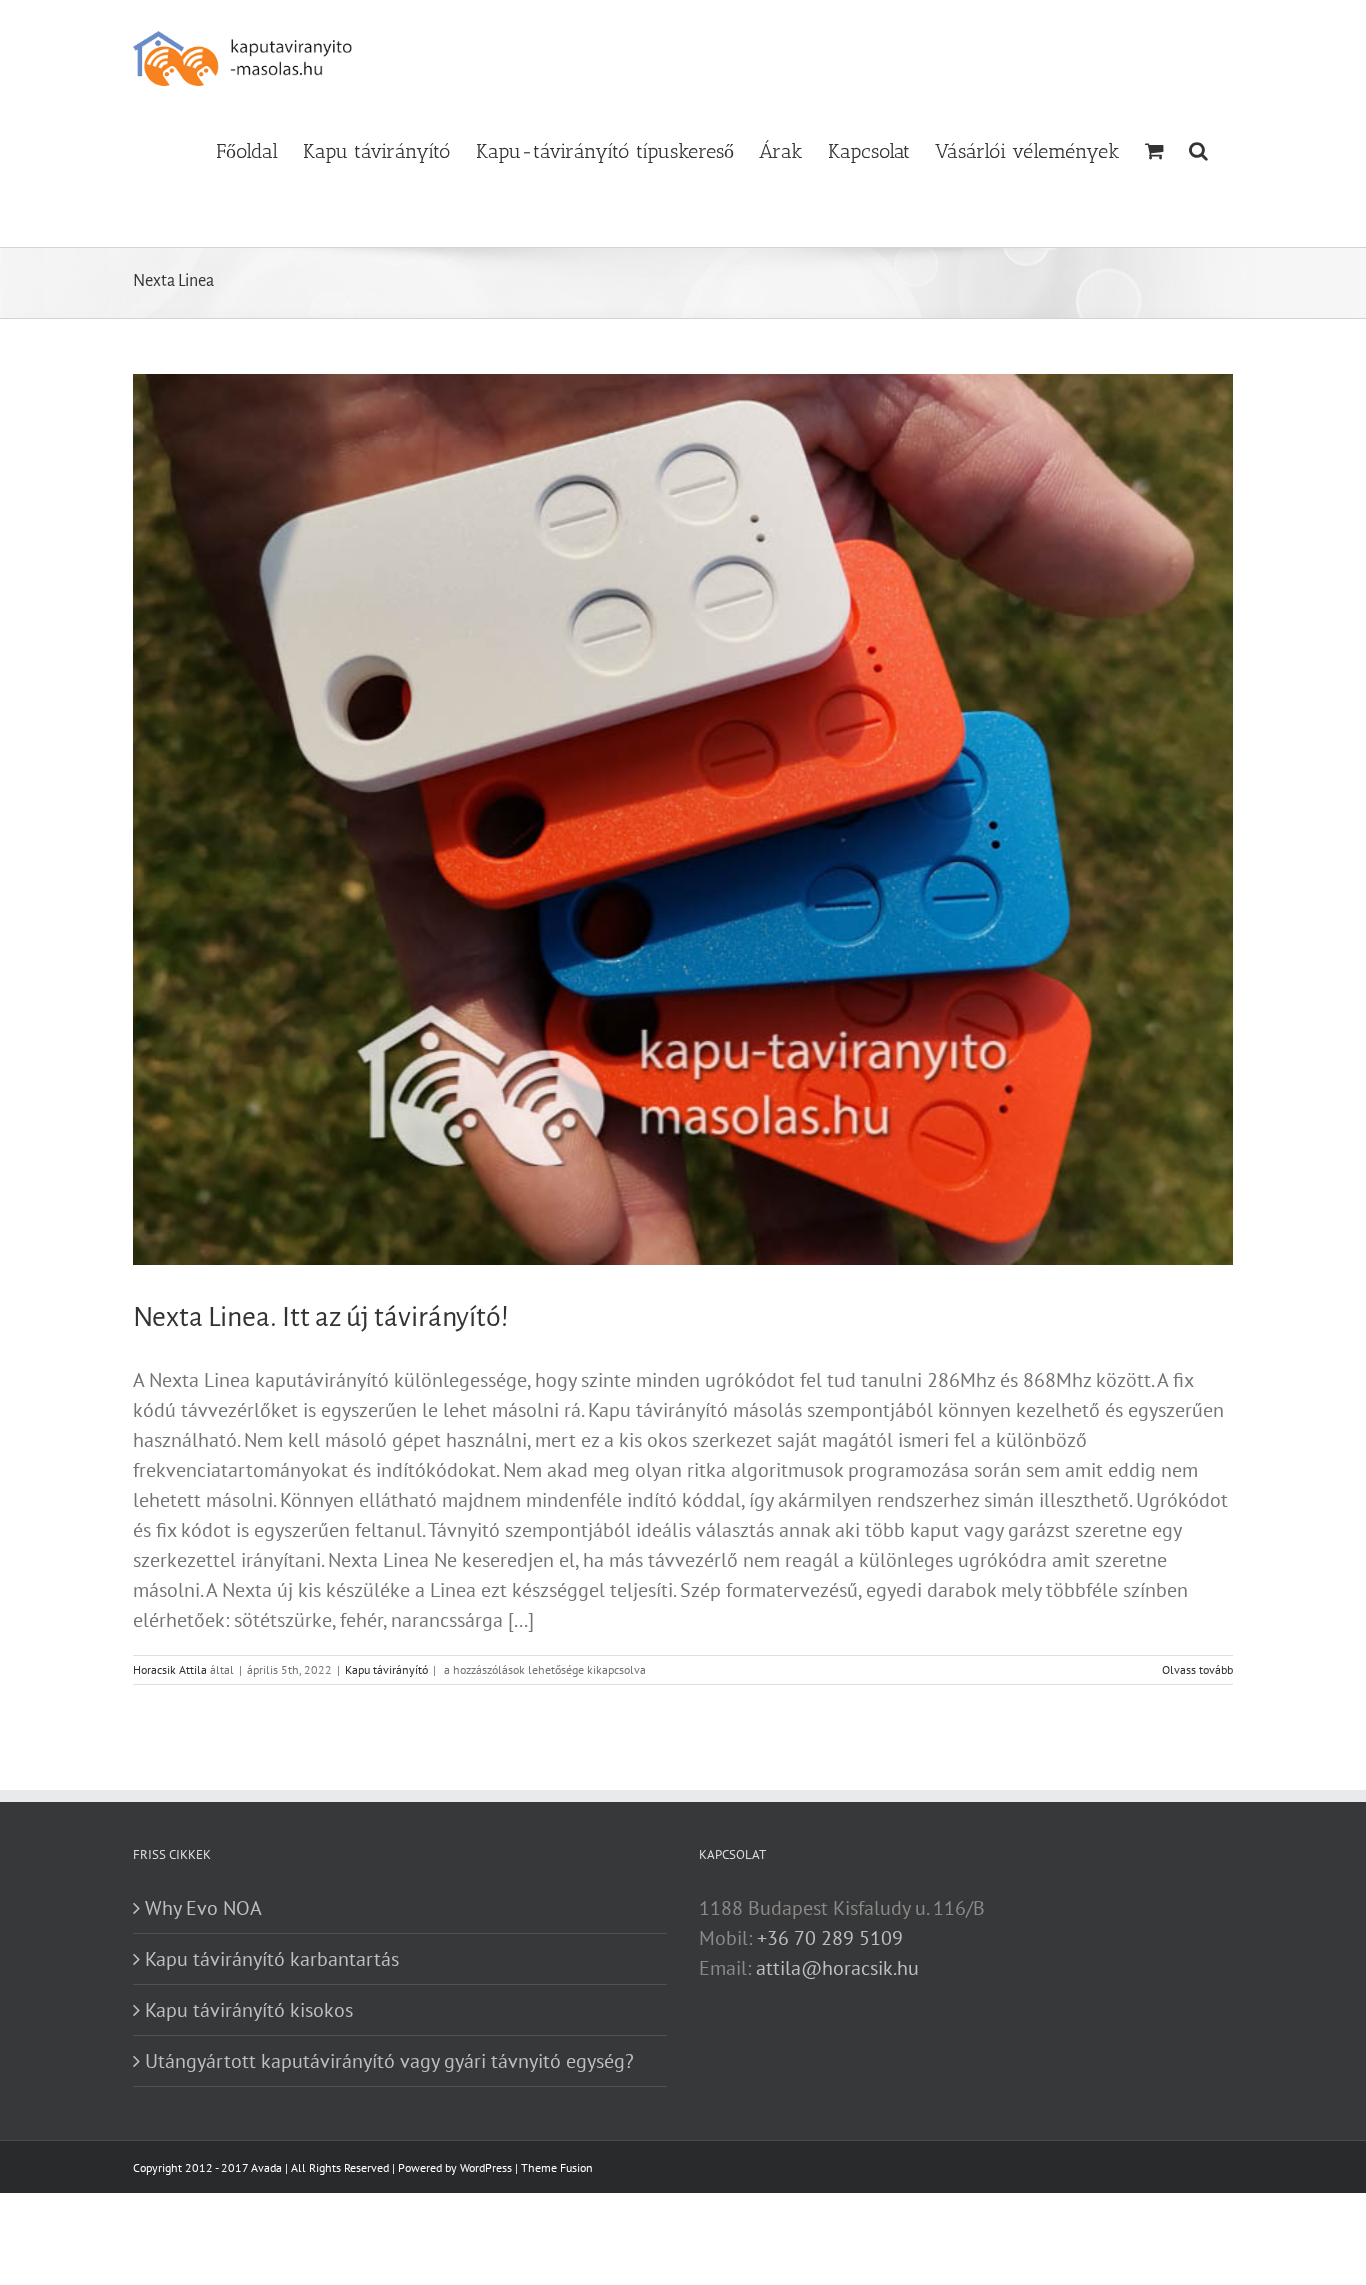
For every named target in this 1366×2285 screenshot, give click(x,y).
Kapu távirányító (386, 1669)
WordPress (486, 2167)
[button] (1198, 149)
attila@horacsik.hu (837, 1968)
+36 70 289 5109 (830, 1938)
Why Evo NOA (203, 1908)
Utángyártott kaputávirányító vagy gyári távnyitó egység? (389, 2061)
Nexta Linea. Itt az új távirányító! (321, 1317)
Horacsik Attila (170, 1669)
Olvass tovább (1197, 1669)
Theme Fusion (557, 2167)
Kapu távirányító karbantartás (272, 1959)
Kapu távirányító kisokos (249, 2010)
